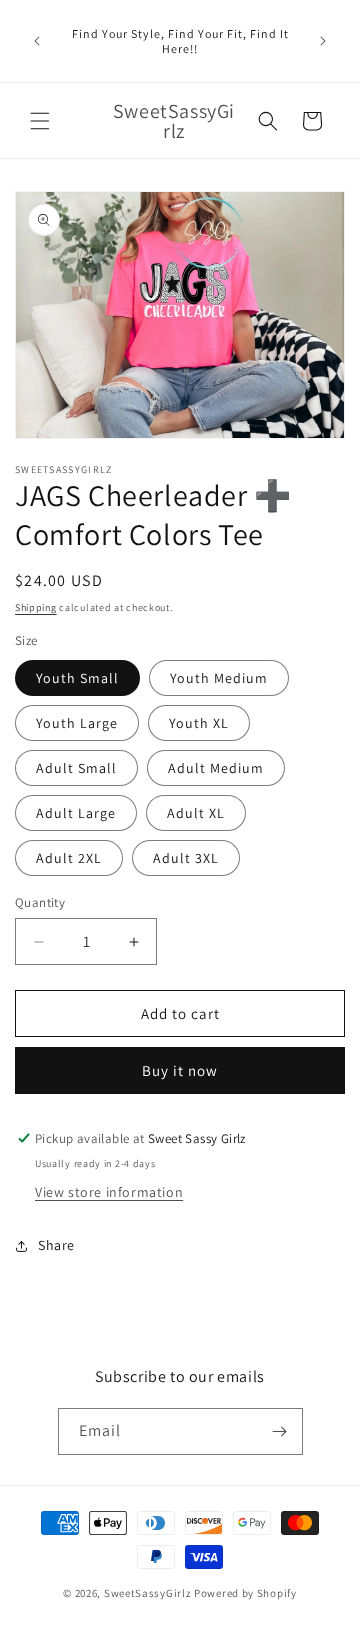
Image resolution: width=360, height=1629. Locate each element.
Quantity (40, 902)
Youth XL (199, 723)
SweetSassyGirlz (148, 1593)
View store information (109, 1192)
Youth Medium (219, 678)
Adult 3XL (186, 858)
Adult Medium (216, 768)
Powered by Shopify (245, 1593)
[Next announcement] (323, 41)
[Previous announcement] (37, 41)
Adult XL (196, 813)
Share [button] (56, 1245)
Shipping (36, 607)
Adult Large (76, 813)
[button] (40, 121)
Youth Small (77, 678)
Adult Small (76, 768)
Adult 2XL (69, 858)
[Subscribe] (280, 1431)
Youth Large (77, 723)
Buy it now (180, 1070)
